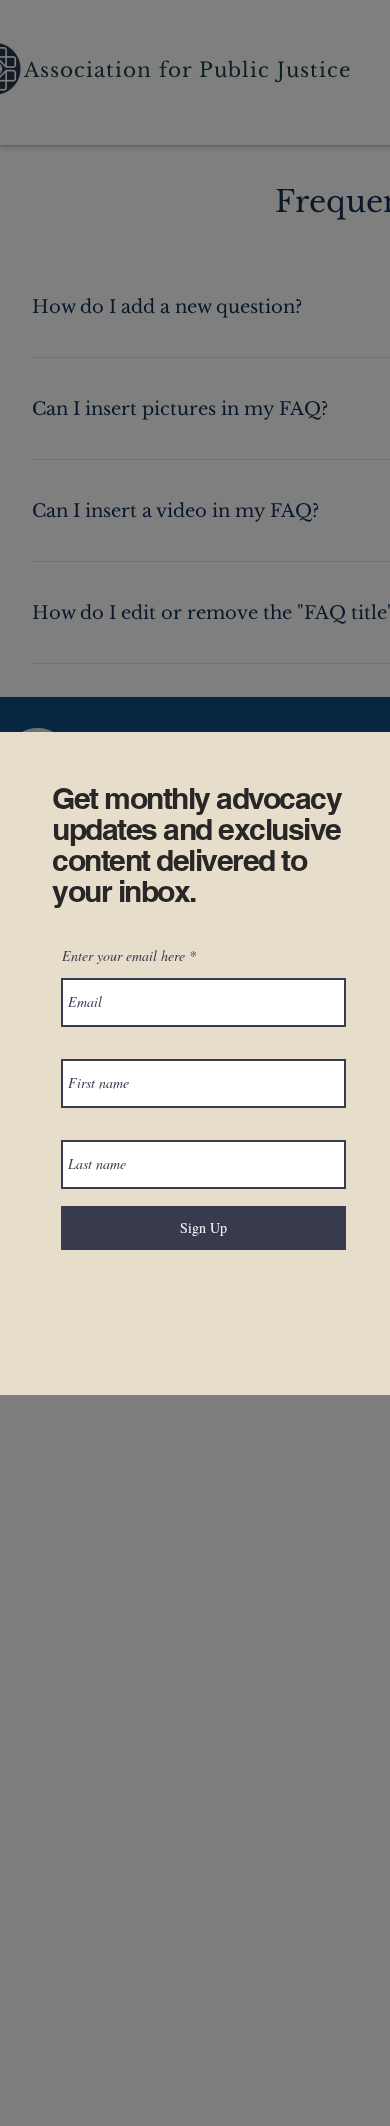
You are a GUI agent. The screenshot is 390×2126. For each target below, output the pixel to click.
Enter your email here (123, 956)
